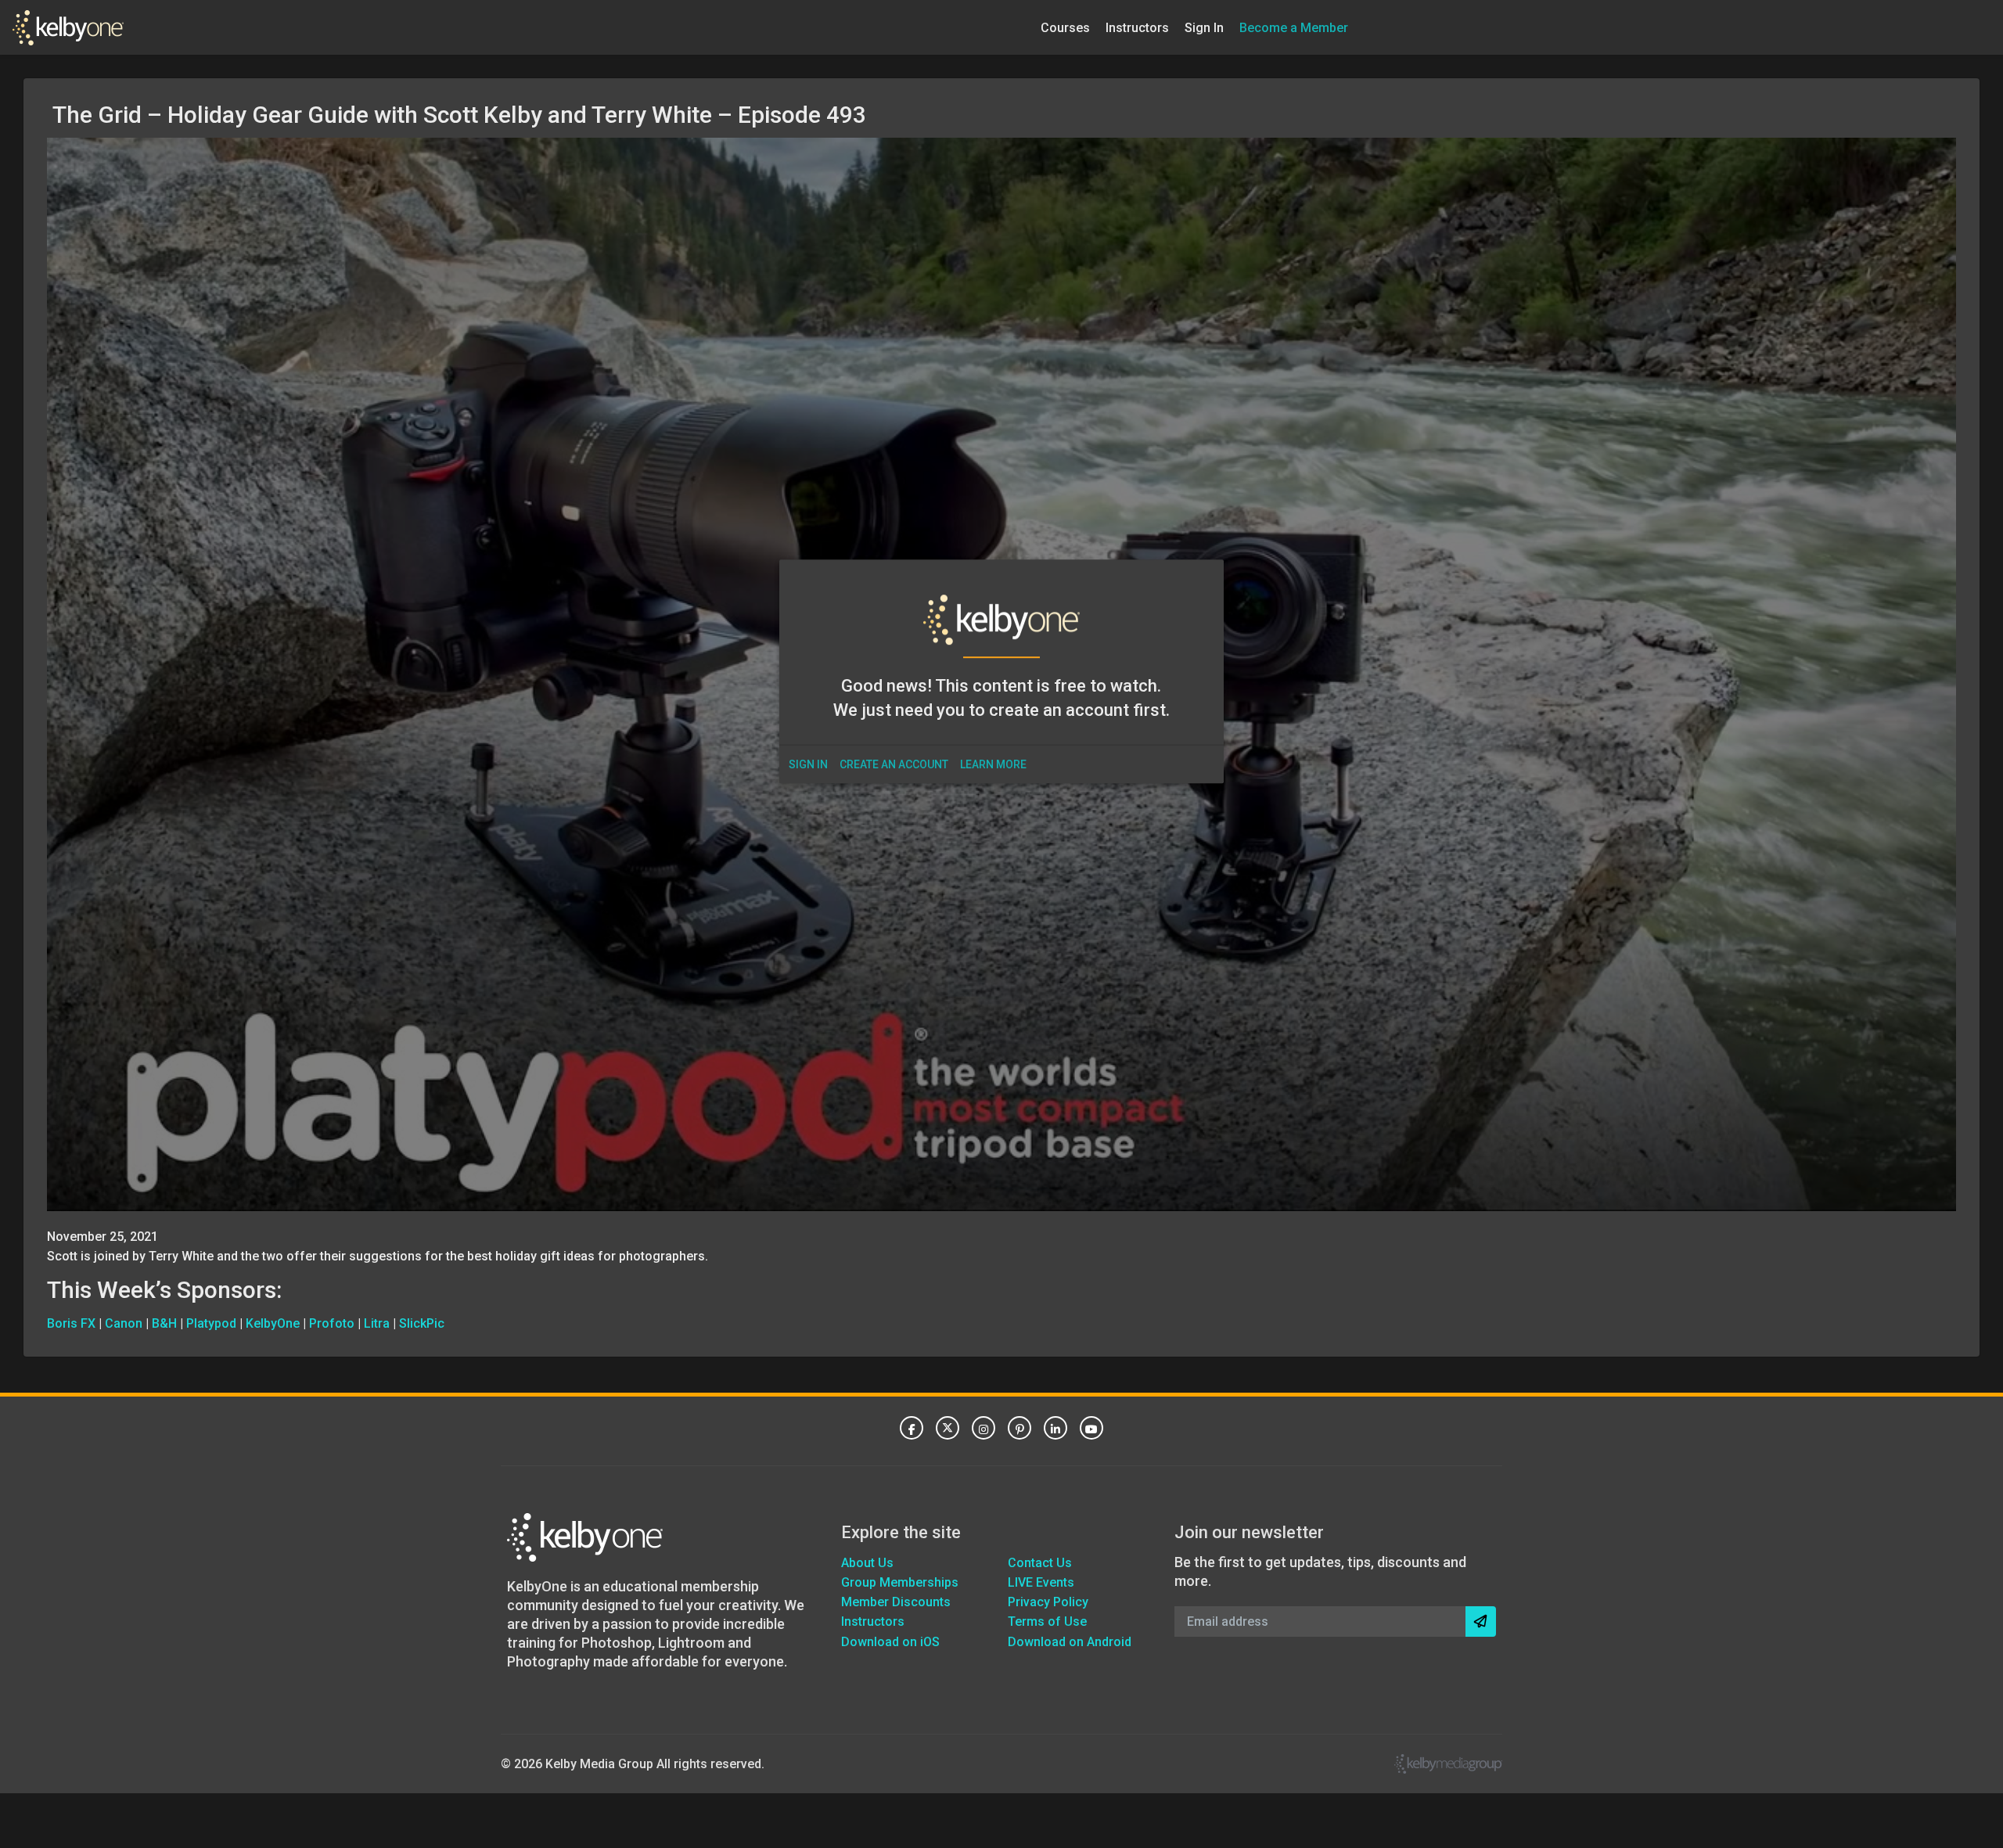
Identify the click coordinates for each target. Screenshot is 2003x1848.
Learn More (993, 764)
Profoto (332, 1323)
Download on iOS (890, 1642)
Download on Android (1070, 1642)
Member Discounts (896, 1602)
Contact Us (1040, 1563)
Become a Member (1294, 27)
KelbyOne (273, 1323)
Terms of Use (1047, 1621)
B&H (164, 1323)
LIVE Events (1041, 1582)
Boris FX (71, 1323)
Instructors (1137, 27)
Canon (124, 1323)
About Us (867, 1563)
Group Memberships (900, 1582)
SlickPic (422, 1323)
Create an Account (894, 764)
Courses (1065, 27)
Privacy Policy (1048, 1602)
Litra (377, 1323)
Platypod (211, 1323)
